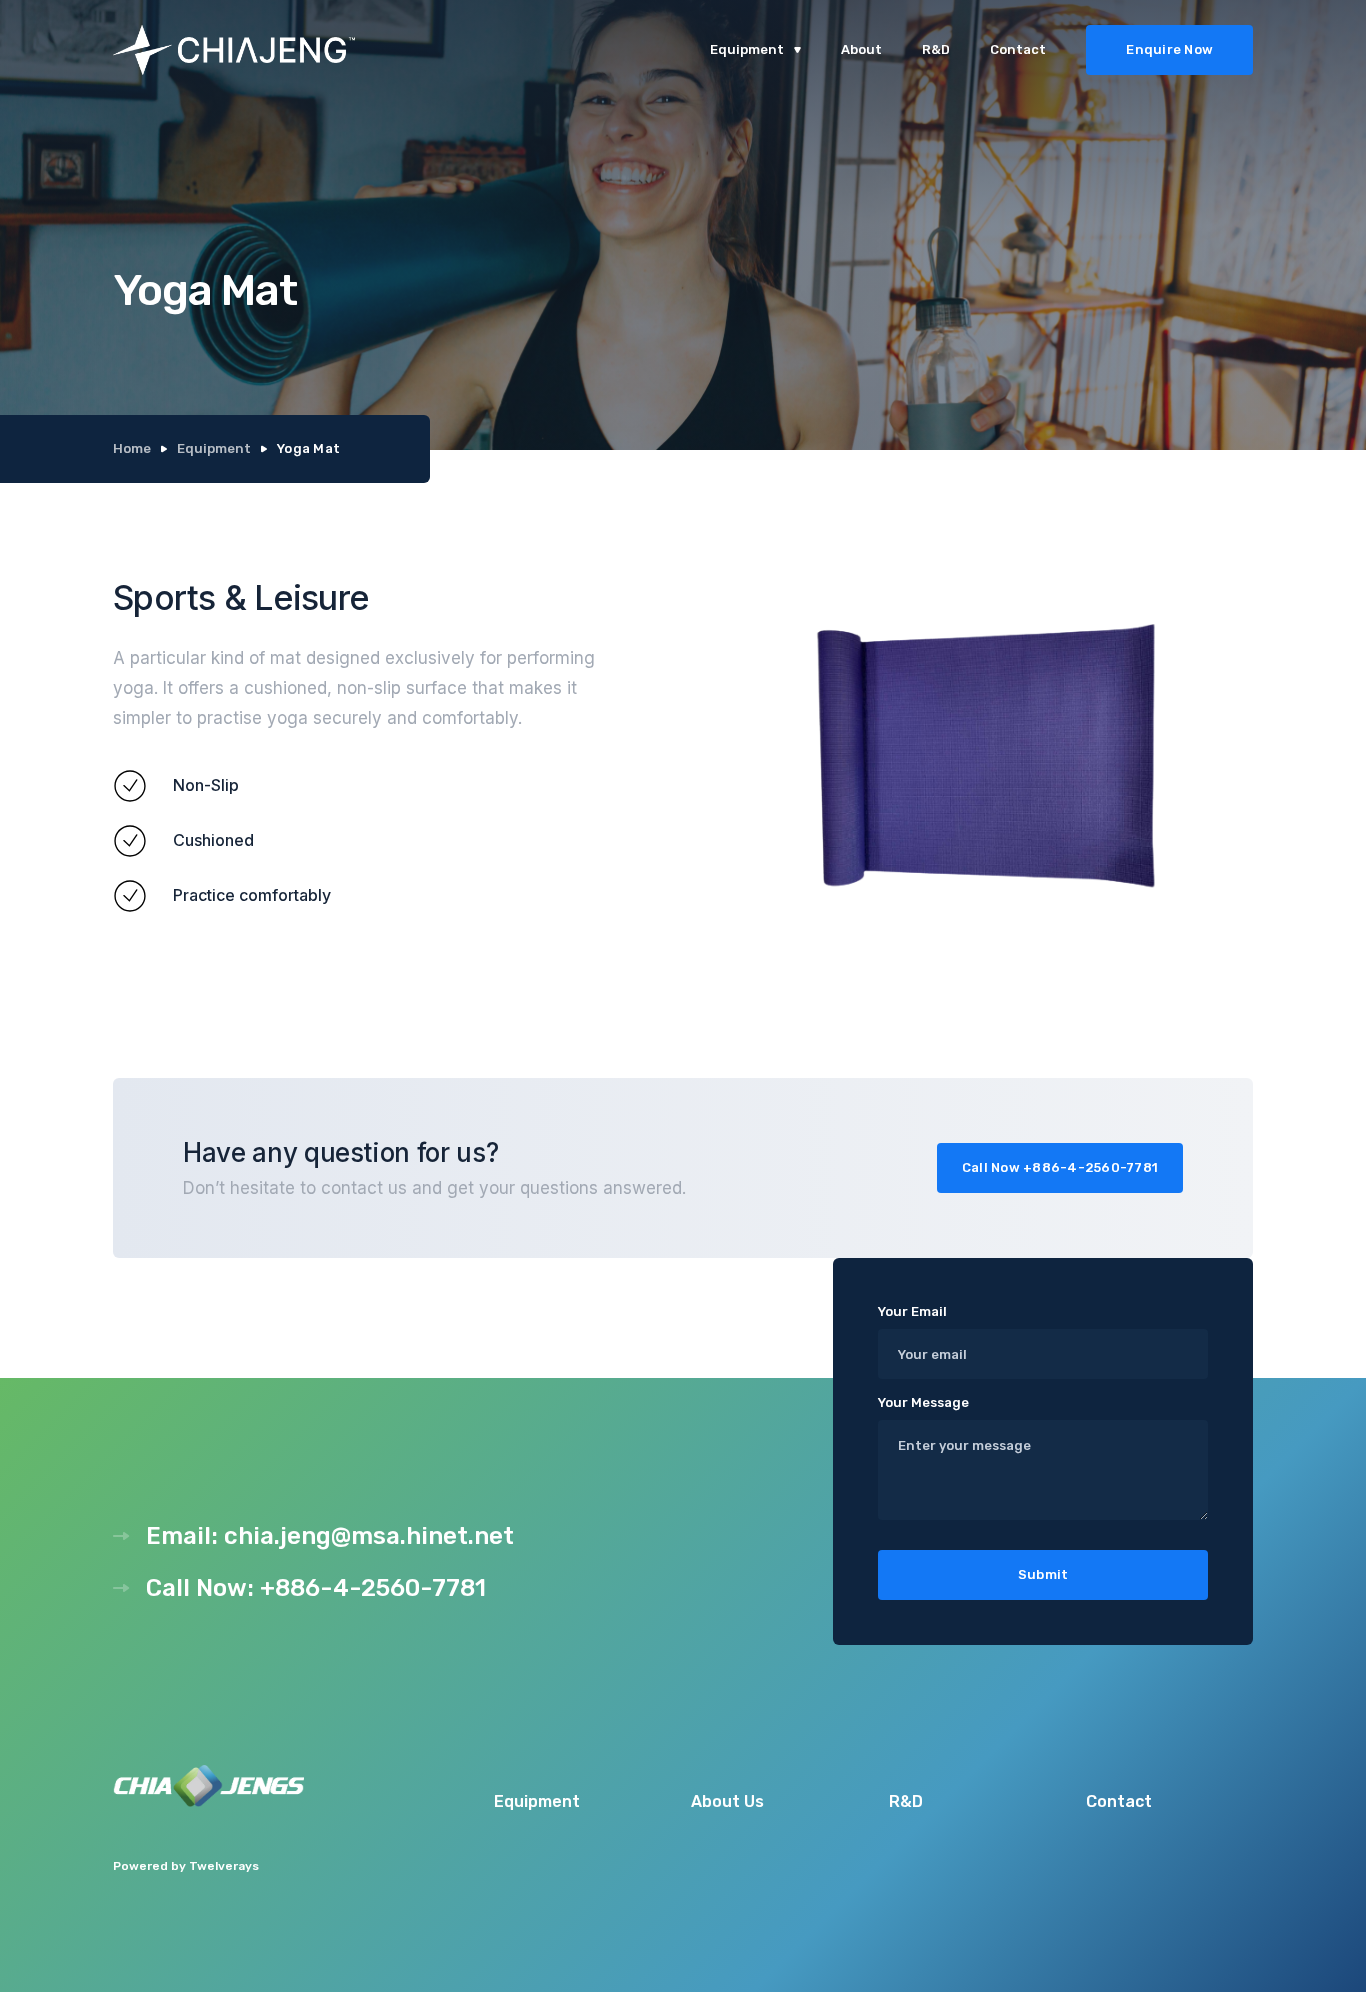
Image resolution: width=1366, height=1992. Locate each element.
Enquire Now (1169, 49)
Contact (1018, 49)
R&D (936, 49)
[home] (315, 49)
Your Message (923, 1402)
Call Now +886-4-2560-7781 (1060, 1167)
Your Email (912, 1311)
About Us (727, 1801)
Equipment (214, 448)
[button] (755, 50)
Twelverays (224, 1866)
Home (132, 448)
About (861, 49)
